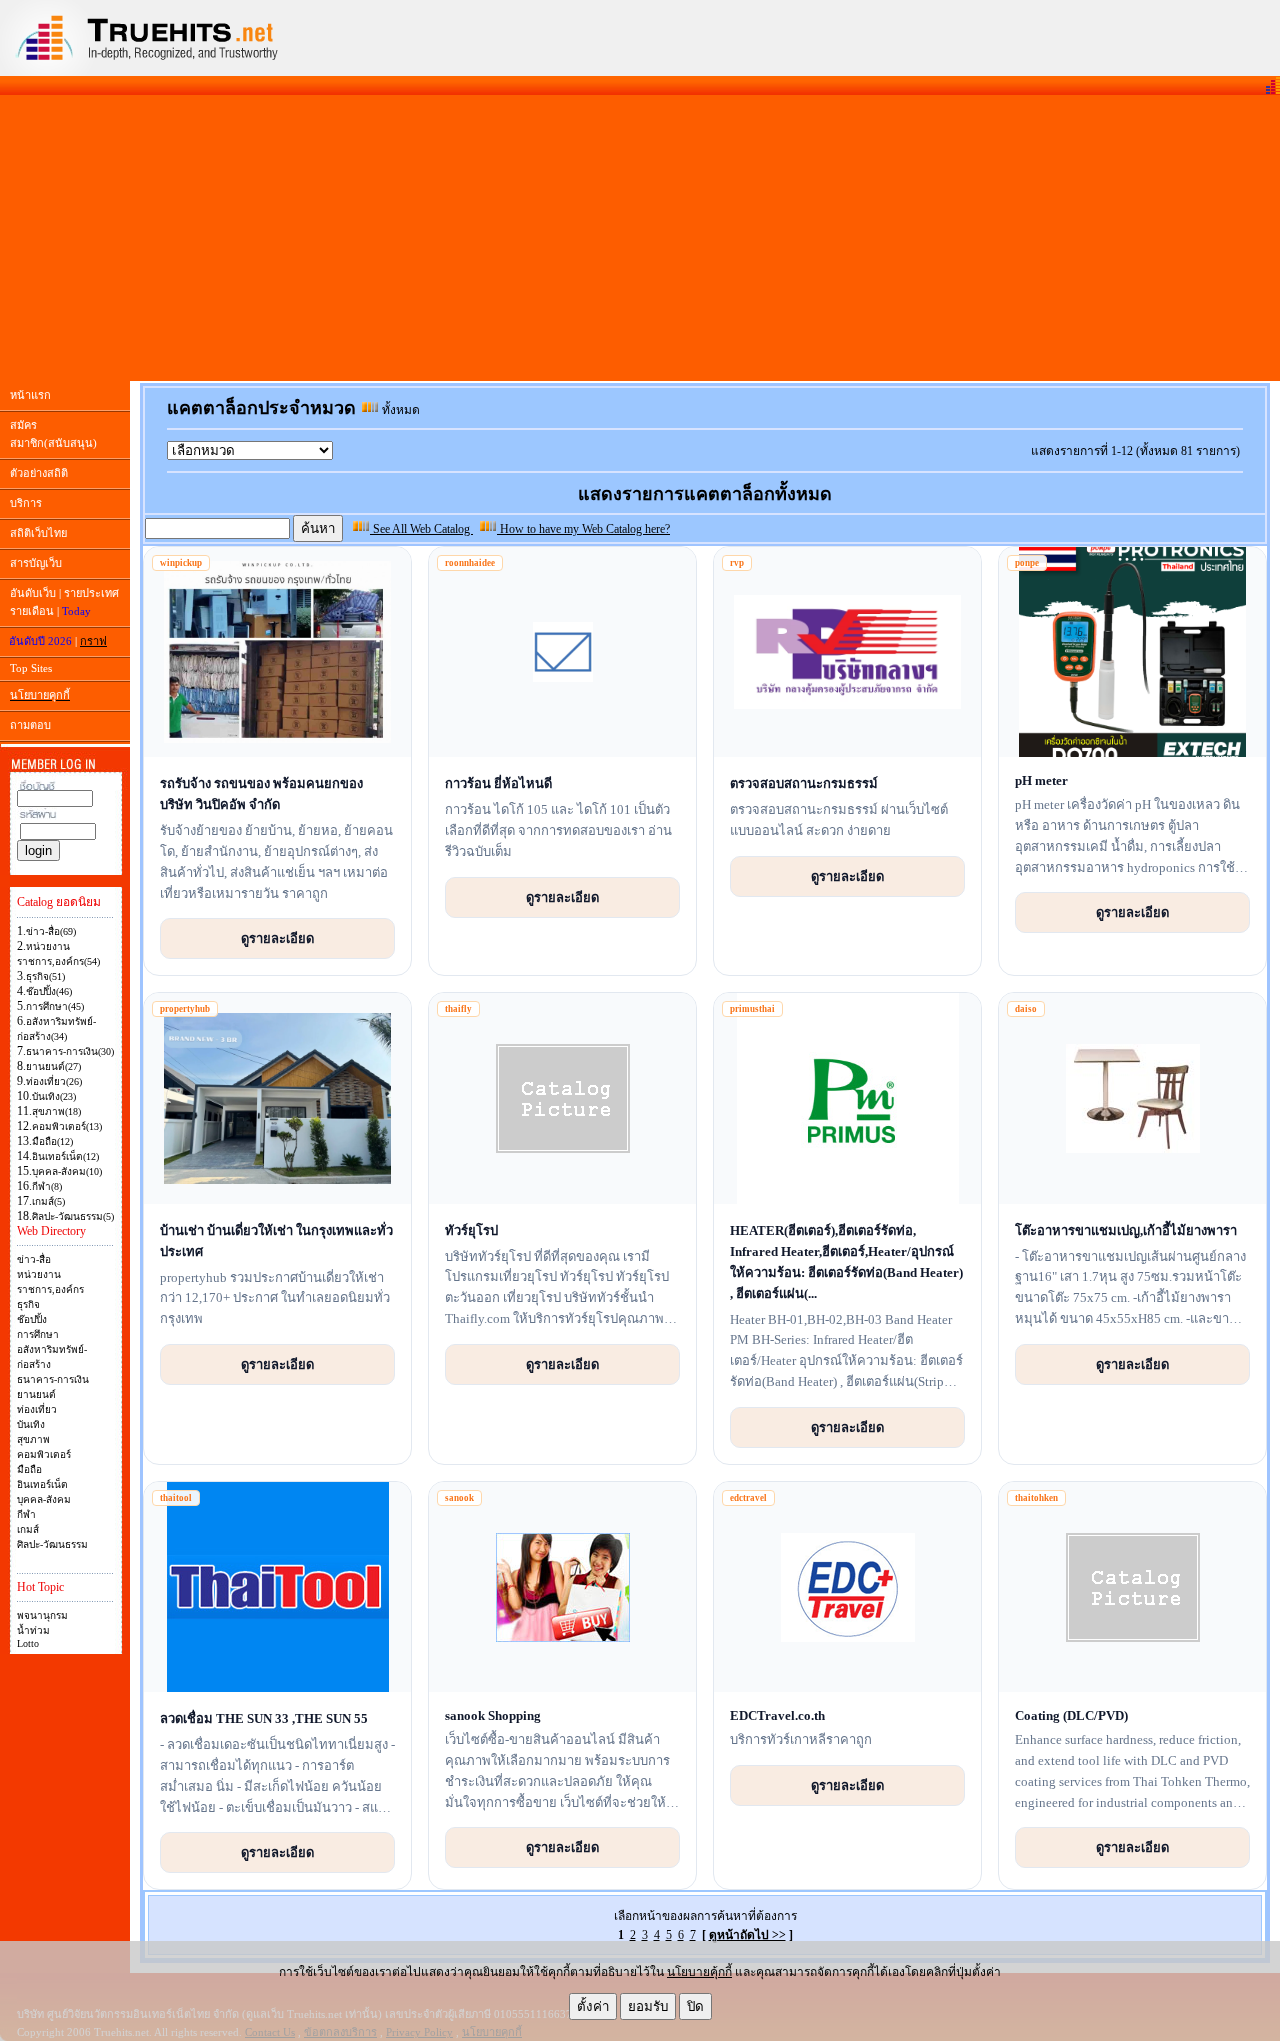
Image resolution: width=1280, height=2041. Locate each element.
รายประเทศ (91, 593)
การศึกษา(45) (55, 1006)
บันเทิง (31, 1424)
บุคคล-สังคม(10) (67, 1171)
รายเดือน (32, 611)
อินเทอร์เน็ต (42, 1484)
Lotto (28, 1643)
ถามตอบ (30, 725)
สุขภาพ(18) (56, 1111)
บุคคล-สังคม (44, 1499)
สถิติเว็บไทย (38, 533)
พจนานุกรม (42, 1615)
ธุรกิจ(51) (45, 976)
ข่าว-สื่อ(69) (51, 931)
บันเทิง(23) (54, 1096)
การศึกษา (38, 1334)
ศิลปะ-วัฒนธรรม (52, 1544)
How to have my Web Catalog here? (583, 529)
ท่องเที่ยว (37, 1409)
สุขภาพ (33, 1439)
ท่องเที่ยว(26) (54, 1081)
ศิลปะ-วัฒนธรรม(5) (73, 1216)
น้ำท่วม (33, 1630)
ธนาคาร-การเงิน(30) (70, 1051)
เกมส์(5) (48, 1201)
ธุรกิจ (28, 1304)
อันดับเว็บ (33, 593)
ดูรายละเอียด (277, 938)
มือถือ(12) (52, 1141)
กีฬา (26, 1514)
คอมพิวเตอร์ (44, 1454)
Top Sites (31, 668)
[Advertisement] (640, 238)
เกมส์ (28, 1529)
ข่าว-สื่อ (34, 1259)
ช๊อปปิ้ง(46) (49, 991)
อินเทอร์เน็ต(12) (65, 1156)
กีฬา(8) (47, 1186)
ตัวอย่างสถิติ (39, 473)
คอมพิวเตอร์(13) (67, 1126)
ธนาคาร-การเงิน (53, 1379)
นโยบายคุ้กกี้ (699, 1972)
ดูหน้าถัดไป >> (747, 1935)
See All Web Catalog (421, 529)
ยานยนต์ (36, 1394)
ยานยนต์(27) (53, 1066)
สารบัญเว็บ (36, 563)
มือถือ (29, 1469)
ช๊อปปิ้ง (32, 1319)
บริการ (26, 503)
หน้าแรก (30, 395)
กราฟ (93, 641)
